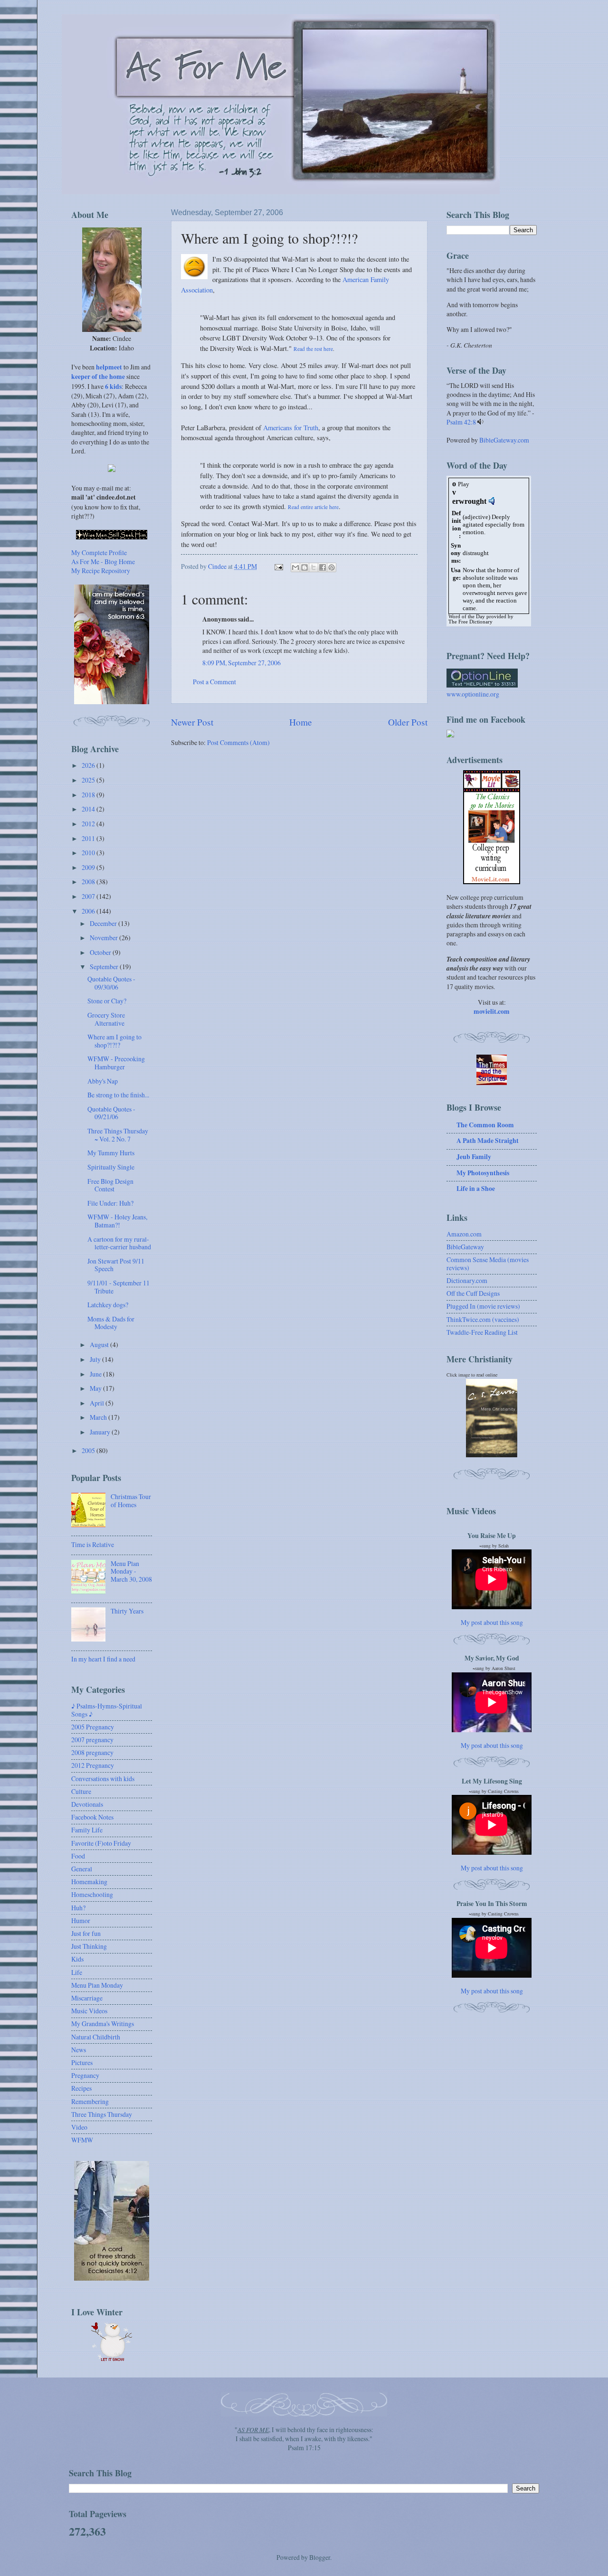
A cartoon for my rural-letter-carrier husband (119, 1243)
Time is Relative (93, 1544)
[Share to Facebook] (323, 567)
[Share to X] (313, 567)
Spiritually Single (111, 1167)
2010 (89, 853)
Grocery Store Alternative (106, 1019)
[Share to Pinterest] (332, 567)
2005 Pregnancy (93, 1727)
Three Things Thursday (102, 2114)
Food (78, 1856)
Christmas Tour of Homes (131, 1500)
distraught (476, 553)
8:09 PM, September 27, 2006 (242, 663)
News (79, 2050)
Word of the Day (467, 617)
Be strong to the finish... (118, 1095)
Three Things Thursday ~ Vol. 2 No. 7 (118, 1135)
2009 (89, 867)
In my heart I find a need (103, 1659)
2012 (89, 824)
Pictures (82, 2062)
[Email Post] (278, 566)
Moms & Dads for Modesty (111, 1323)
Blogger (320, 2557)
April (98, 1403)
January (101, 1432)
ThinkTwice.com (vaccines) (483, 1319)
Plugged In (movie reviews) (483, 1306)
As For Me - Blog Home (103, 561)
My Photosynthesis (483, 1173)
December (104, 923)
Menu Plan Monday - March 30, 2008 (131, 1571)
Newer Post (192, 722)
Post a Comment (214, 682)
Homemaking (89, 1882)
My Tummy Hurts (111, 1153)
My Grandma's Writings (103, 2024)
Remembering (90, 2101)
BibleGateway (465, 1247)
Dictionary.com (467, 1280)
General (82, 1869)
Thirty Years (127, 1611)
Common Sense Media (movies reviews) (488, 1264)
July (96, 1359)
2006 (89, 911)
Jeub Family (474, 1157)
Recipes (81, 2088)
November (104, 938)
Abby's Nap (103, 1081)
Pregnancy (85, 2075)
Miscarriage (87, 1998)
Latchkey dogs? (108, 1305)
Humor (81, 1920)
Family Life (87, 1830)
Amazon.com (464, 1234)
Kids (77, 1959)
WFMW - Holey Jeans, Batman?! (117, 1221)
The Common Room (485, 1125)
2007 (89, 896)
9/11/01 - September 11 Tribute (119, 1287)
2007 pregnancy (92, 1740)
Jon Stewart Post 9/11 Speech (116, 1265)
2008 (89, 882)
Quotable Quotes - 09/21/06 (111, 1113)
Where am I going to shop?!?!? (114, 1041)
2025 (89, 780)
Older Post (408, 722)
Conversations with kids (103, 1779)
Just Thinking (89, 1946)
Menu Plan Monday (97, 1985)
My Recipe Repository (101, 571)
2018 (89, 795)
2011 (89, 838)
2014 (89, 809)
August (100, 1345)
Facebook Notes (92, 1817)
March (99, 1417)
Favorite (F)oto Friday (101, 1843)
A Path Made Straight (488, 1141)
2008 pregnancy (92, 1752)
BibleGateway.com (504, 440)
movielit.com (492, 1011)
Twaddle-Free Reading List (482, 1332)
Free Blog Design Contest (110, 1185)
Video (79, 2127)
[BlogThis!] (304, 567)
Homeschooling (92, 1894)
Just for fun (86, 1933)
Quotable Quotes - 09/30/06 (111, 983)
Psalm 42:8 (461, 422)
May (96, 1388)
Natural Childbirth (96, 2037)
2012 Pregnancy (93, 1765)
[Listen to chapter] (480, 422)
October (101, 952)
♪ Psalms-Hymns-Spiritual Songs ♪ (107, 1710)
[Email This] (295, 567)
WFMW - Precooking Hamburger (116, 1063)
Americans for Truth (291, 428)
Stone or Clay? (107, 1001)
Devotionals (87, 1804)
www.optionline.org (473, 694)
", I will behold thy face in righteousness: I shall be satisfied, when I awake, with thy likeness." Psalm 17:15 (304, 2439)
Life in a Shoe (476, 1189)
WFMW (82, 2140)
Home (301, 722)
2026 (89, 765)
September (105, 967)
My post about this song (492, 1622)
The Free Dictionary (470, 622)
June (96, 1374)
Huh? (78, 1908)
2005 (89, 1450)
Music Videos (89, 2011)
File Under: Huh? (110, 1203)
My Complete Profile (99, 552)
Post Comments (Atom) (238, 742)
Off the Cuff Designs (473, 1293)
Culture (81, 1791)
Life (77, 1972)
